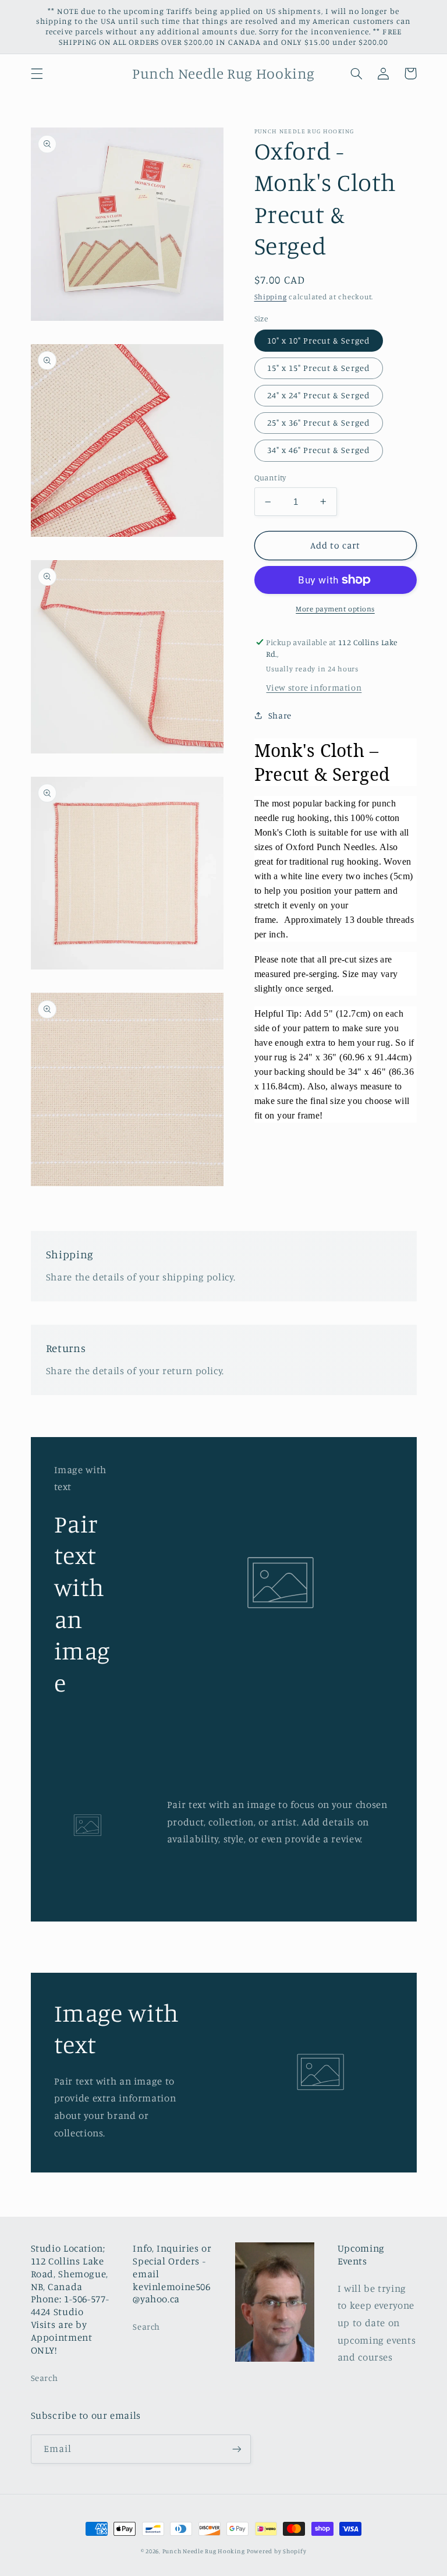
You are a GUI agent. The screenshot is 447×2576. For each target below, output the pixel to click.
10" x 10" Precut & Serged (319, 340)
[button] (37, 73)
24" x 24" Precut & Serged (319, 395)
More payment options (335, 609)
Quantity (270, 477)
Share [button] (280, 715)
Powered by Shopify (276, 2551)
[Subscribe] (236, 2449)
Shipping (271, 297)
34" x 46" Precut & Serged (319, 450)
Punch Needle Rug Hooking (204, 2551)
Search (45, 2378)
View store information (314, 687)
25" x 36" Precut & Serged (319, 422)
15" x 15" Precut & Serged (319, 368)
